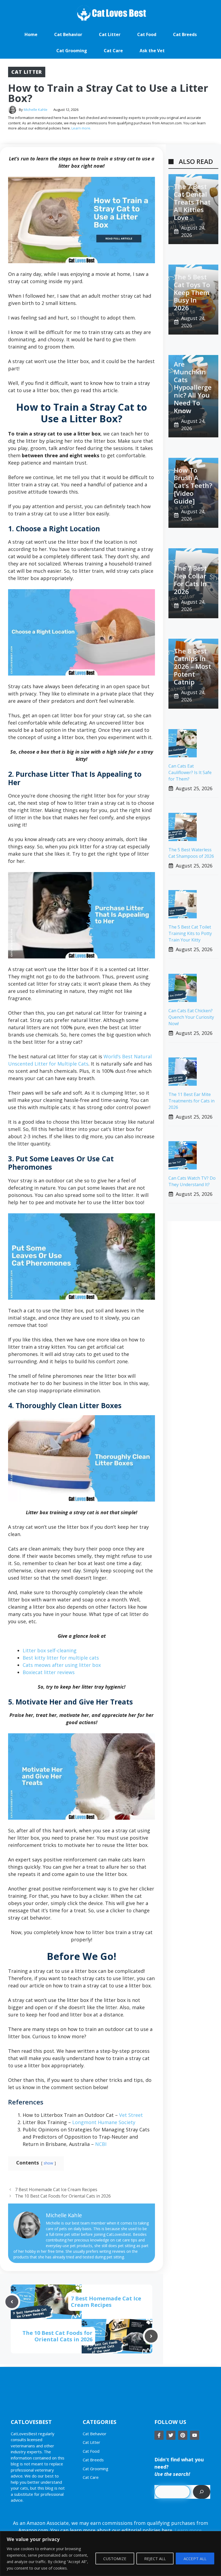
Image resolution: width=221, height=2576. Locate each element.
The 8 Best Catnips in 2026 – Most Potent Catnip (192, 666)
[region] (110, 2554)
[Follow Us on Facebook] (159, 2435)
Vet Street (131, 2115)
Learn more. (81, 128)
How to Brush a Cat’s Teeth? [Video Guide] (193, 486)
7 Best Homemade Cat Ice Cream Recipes (56, 2190)
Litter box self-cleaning (50, 1650)
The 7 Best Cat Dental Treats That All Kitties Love (192, 202)
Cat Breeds (185, 34)
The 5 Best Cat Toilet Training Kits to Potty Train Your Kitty (190, 933)
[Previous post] (12, 2302)
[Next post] (151, 2336)
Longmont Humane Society (104, 2122)
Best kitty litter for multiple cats (61, 1658)
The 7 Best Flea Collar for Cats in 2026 (190, 580)
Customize (115, 2559)
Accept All (195, 2559)
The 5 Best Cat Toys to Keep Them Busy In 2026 (192, 292)
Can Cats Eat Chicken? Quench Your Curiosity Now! (191, 1017)
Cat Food (147, 34)
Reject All (155, 2559)
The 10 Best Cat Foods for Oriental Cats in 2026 (63, 2196)
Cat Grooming (72, 51)
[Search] (202, 2492)
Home (31, 34)
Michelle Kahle (36, 110)
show (48, 2163)
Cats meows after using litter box (62, 1665)
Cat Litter (110, 34)
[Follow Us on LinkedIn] (195, 2435)
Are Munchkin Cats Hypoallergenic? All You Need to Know (193, 387)
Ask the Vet (152, 51)
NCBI (101, 2144)
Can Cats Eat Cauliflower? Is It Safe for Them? (190, 772)
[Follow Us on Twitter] (171, 2435)
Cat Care (113, 51)
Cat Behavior (68, 34)
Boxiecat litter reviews (49, 1672)
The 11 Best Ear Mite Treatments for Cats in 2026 (191, 1101)
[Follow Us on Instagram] (183, 2435)
